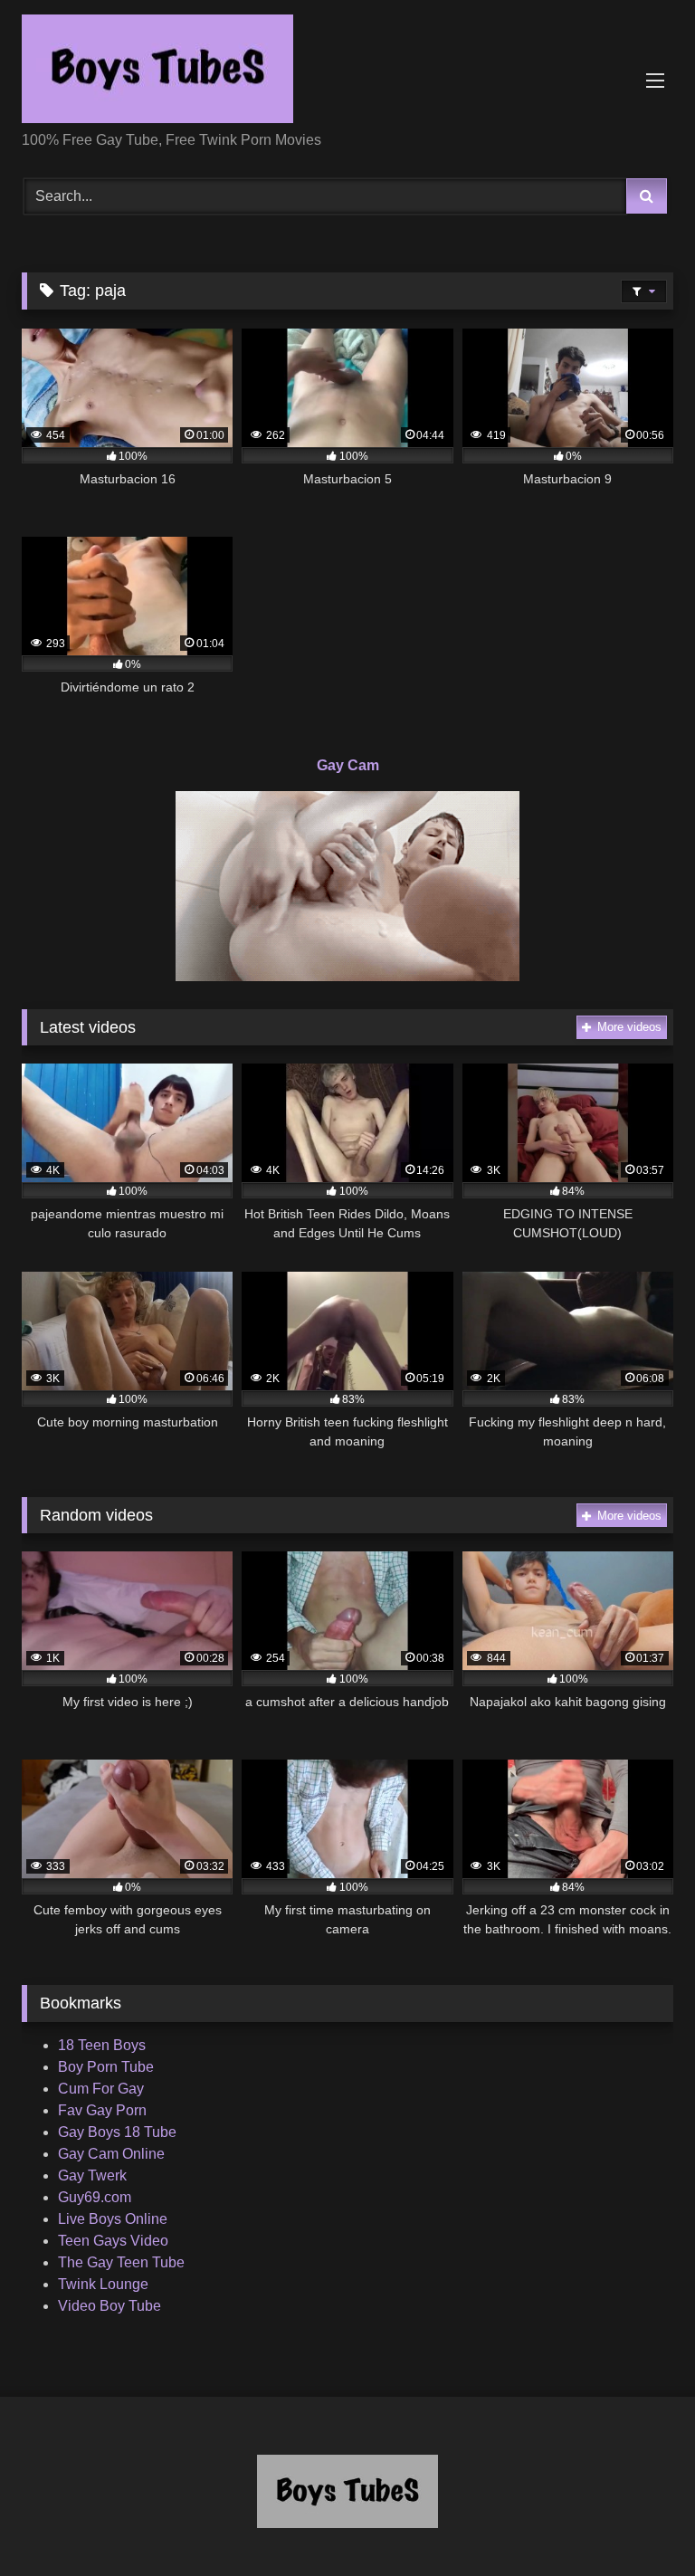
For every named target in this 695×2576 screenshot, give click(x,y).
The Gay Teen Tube (121, 2262)
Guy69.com (95, 2197)
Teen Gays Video (113, 2241)
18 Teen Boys (102, 2045)
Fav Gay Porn (102, 2110)
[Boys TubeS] (347, 72)
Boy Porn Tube (106, 2067)
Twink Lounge (103, 2284)
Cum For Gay (101, 2089)
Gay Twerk (92, 2175)
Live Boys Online (113, 2219)
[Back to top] (639, 2522)
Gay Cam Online (111, 2154)
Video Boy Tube (109, 2306)
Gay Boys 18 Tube (117, 2132)
